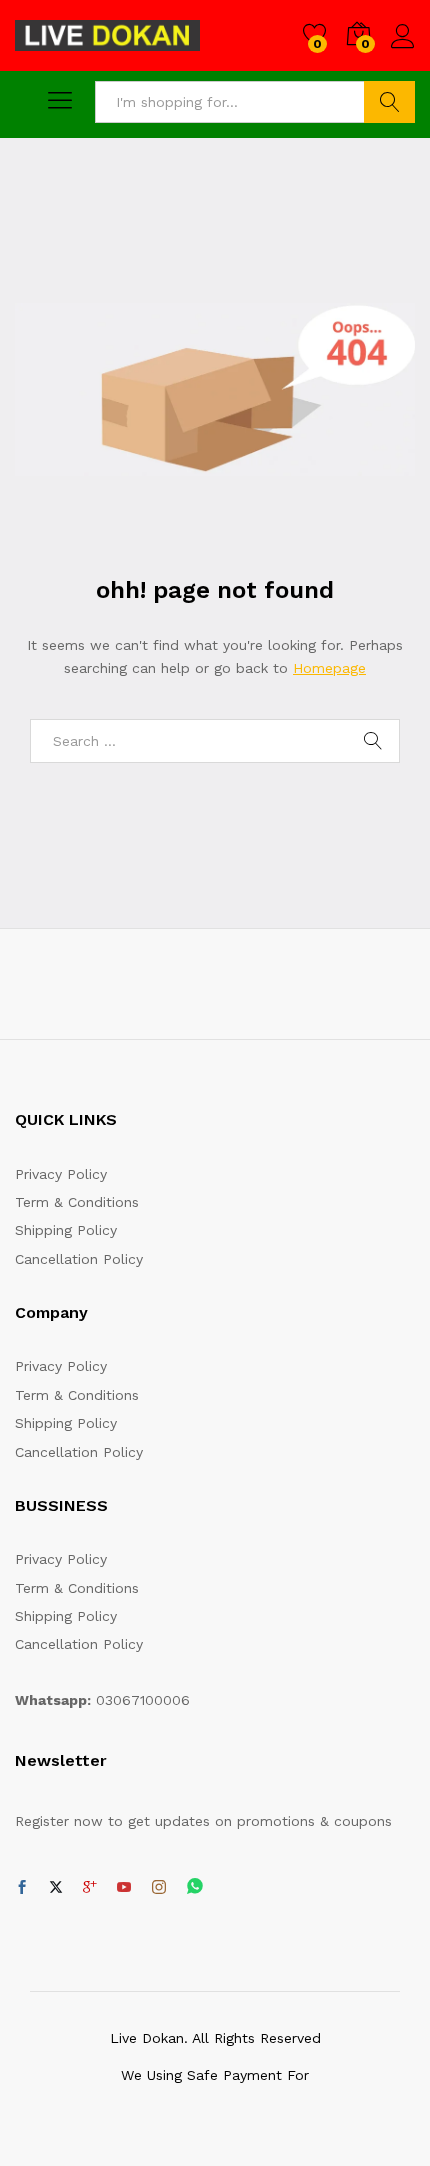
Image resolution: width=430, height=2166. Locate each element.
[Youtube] (124, 1888)
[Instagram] (159, 1888)
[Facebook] (22, 1888)
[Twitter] (56, 1888)
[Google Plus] (90, 1888)
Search (389, 102)
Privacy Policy (61, 1174)
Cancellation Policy (79, 1259)
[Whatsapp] (195, 1887)
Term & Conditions (77, 1202)
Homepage (329, 668)
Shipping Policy (66, 1230)
